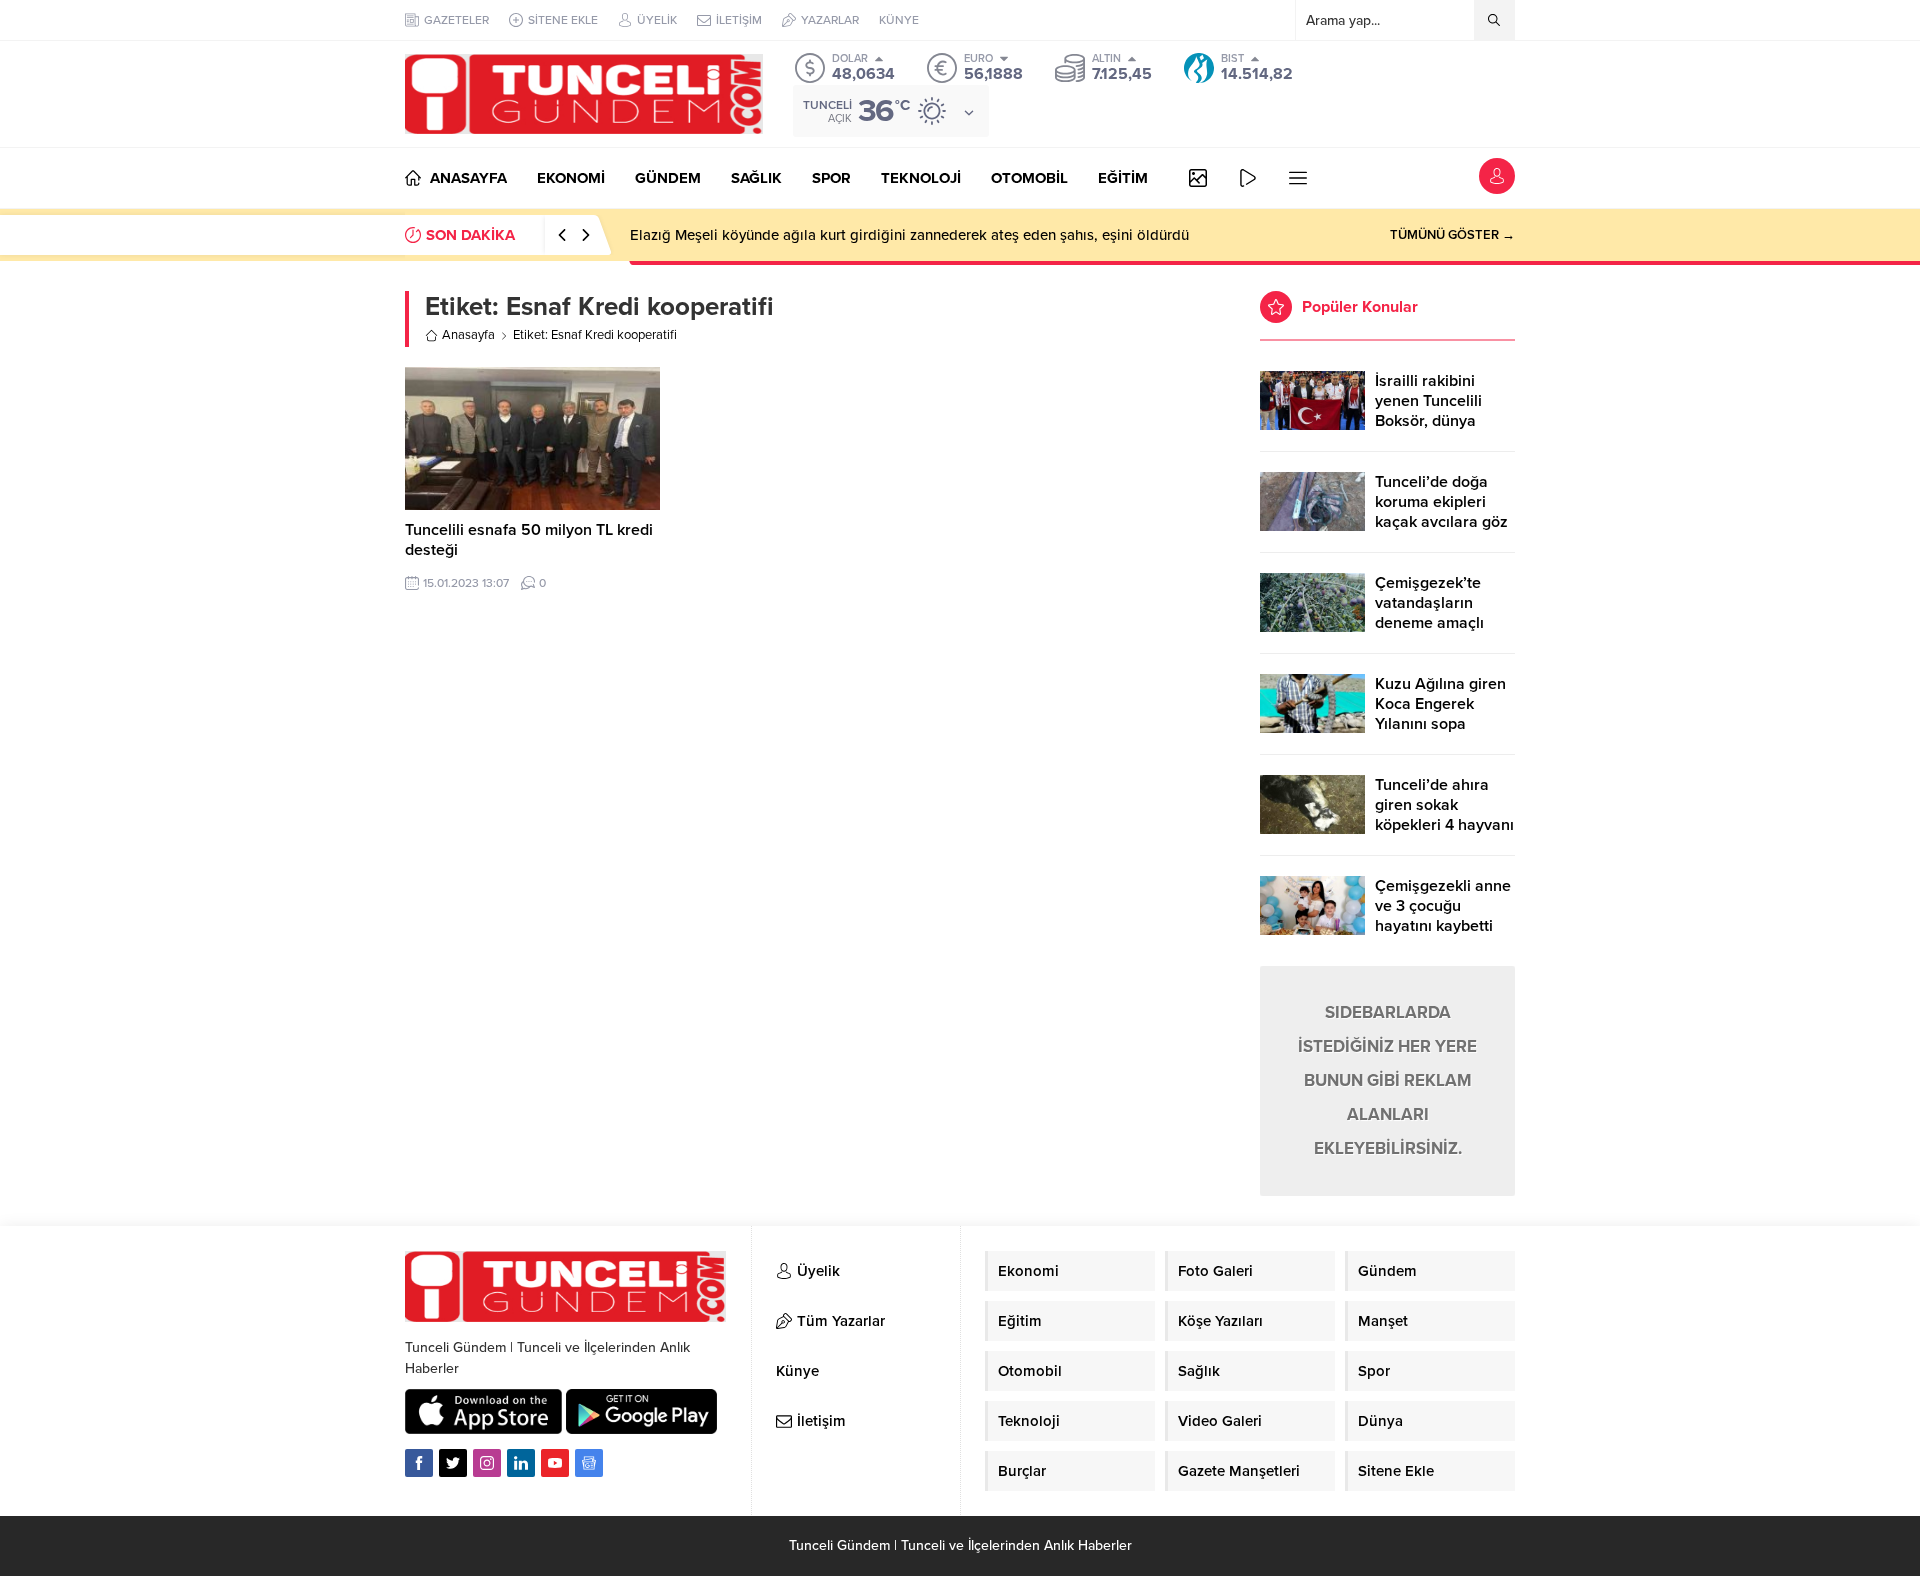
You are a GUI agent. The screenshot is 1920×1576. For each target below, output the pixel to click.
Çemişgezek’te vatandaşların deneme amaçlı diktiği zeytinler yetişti (1429, 623)
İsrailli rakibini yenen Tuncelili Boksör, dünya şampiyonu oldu (1431, 411)
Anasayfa (468, 335)
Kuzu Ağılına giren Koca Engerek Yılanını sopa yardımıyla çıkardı (1440, 714)
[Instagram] (487, 1463)
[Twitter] (453, 1463)
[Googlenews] (589, 1463)
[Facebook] (419, 1463)
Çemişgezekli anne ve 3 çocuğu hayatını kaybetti (1443, 906)
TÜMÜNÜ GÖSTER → (1452, 235)
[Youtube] (555, 1463)
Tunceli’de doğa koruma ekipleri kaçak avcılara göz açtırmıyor (1441, 512)
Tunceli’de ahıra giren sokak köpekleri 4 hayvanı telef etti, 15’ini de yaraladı (1444, 825)
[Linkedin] (521, 1463)
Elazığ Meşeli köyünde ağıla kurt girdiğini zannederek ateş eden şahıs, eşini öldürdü (909, 235)
